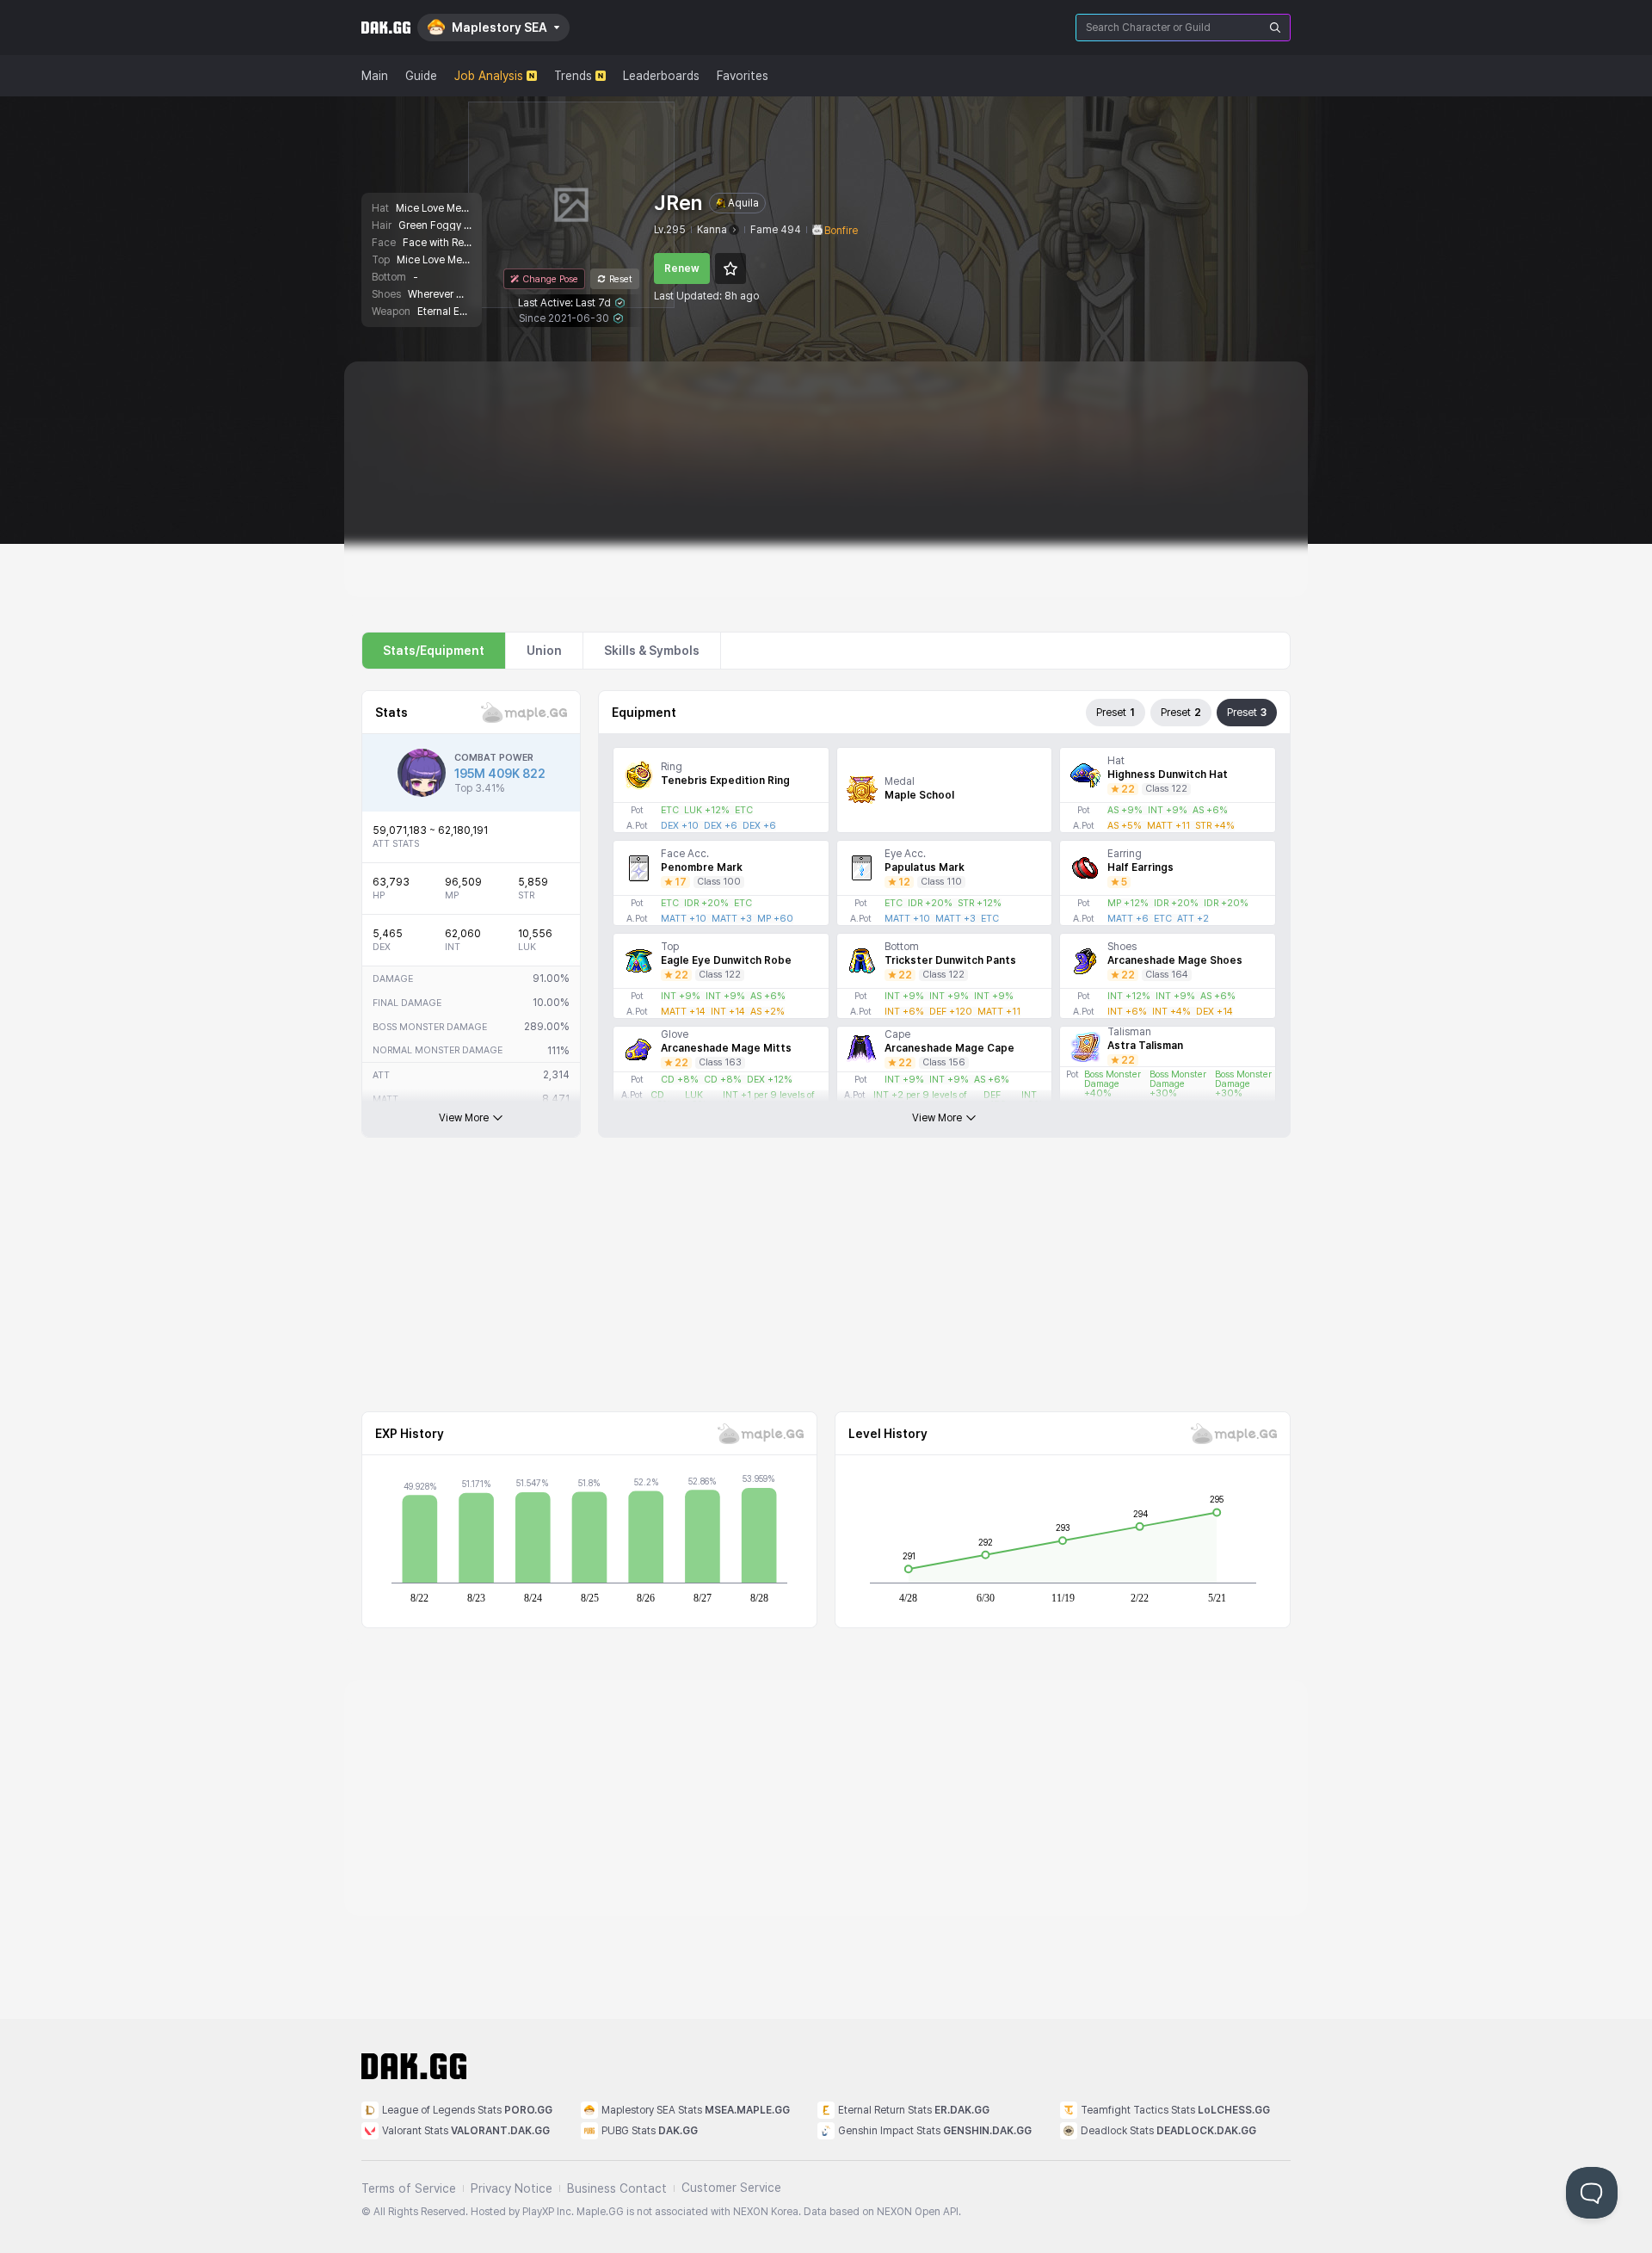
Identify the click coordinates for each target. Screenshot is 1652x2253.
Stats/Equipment (434, 651)
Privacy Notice (512, 2188)
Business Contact (617, 2188)
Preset (1116, 713)
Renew (682, 269)
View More (464, 1118)
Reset (621, 279)
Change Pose (550, 279)
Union (544, 651)
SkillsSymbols (652, 651)
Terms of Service (409, 2188)
